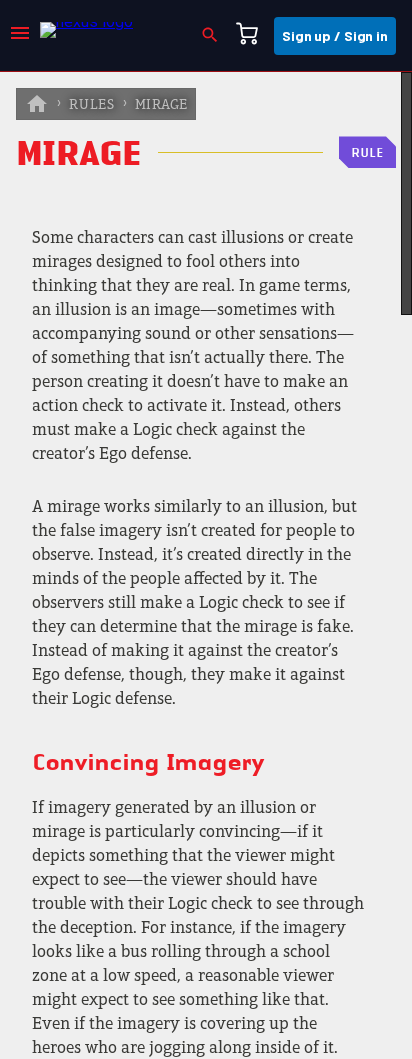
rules (92, 105)
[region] (206, 565)
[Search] (216, 36)
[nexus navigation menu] (20, 36)
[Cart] (253, 36)
